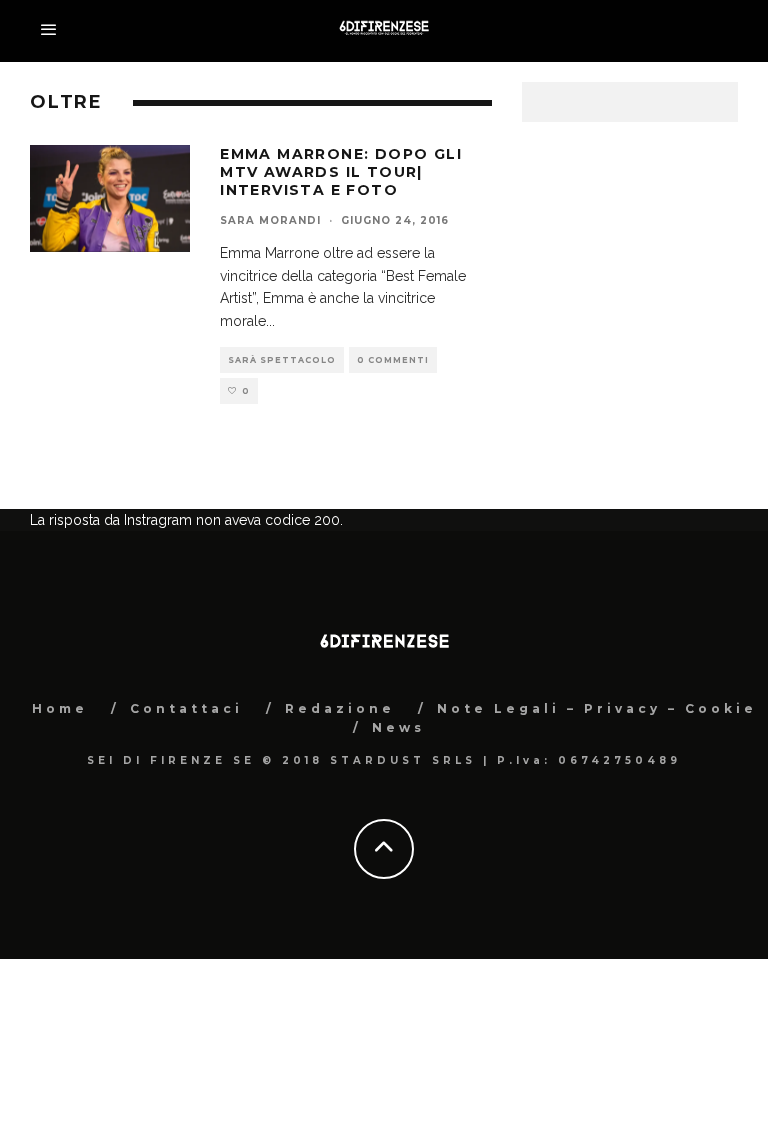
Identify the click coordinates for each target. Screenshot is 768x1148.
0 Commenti (393, 360)
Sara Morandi (270, 220)
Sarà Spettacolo (282, 360)
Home (60, 708)
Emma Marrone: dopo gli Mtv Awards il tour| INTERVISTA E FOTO (341, 172)
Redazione (340, 708)
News (398, 727)
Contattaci (186, 708)
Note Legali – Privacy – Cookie (597, 708)
